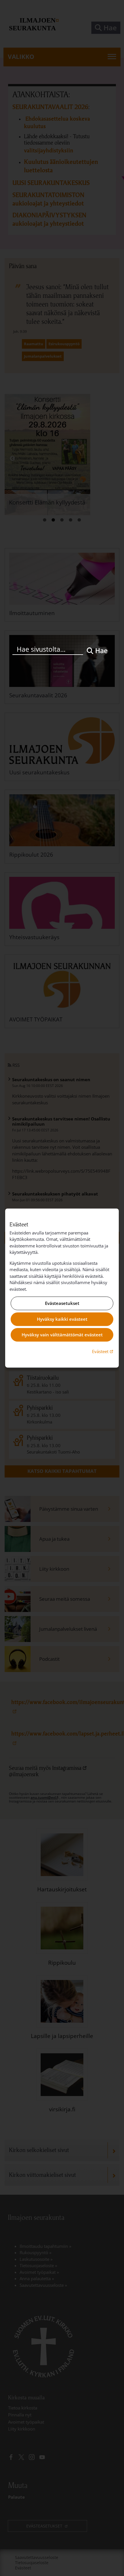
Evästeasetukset (62, 1303)
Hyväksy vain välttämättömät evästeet (62, 1335)
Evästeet (103, 1351)
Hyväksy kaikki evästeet (62, 1319)
